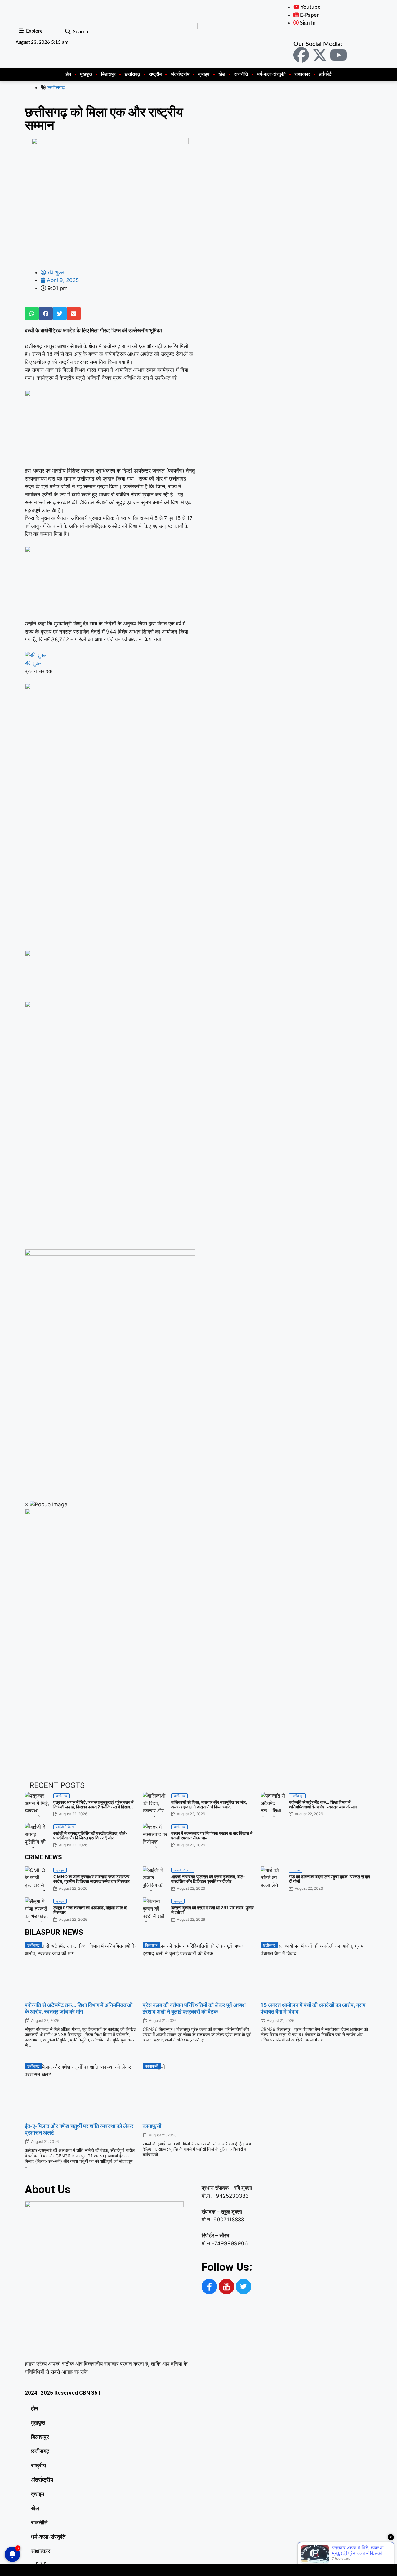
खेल (222, 74)
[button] (68, 32)
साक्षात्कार (302, 74)
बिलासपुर (108, 74)
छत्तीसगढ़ (132, 74)
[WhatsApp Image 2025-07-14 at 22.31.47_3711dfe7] (110, 954)
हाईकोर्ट (325, 74)
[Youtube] (338, 55)
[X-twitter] (320, 55)
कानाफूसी (152, 2126)
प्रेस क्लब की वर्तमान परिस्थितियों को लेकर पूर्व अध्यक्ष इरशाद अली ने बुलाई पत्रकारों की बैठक (194, 2008)
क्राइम (204, 74)
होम (68, 74)
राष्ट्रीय (155, 74)
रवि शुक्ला (34, 663)
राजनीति (241, 74)
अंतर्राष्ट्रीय (180, 74)
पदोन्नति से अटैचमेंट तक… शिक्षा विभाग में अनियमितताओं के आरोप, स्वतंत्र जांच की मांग (79, 2008)
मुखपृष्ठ (86, 74)
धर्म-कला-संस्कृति (271, 74)
